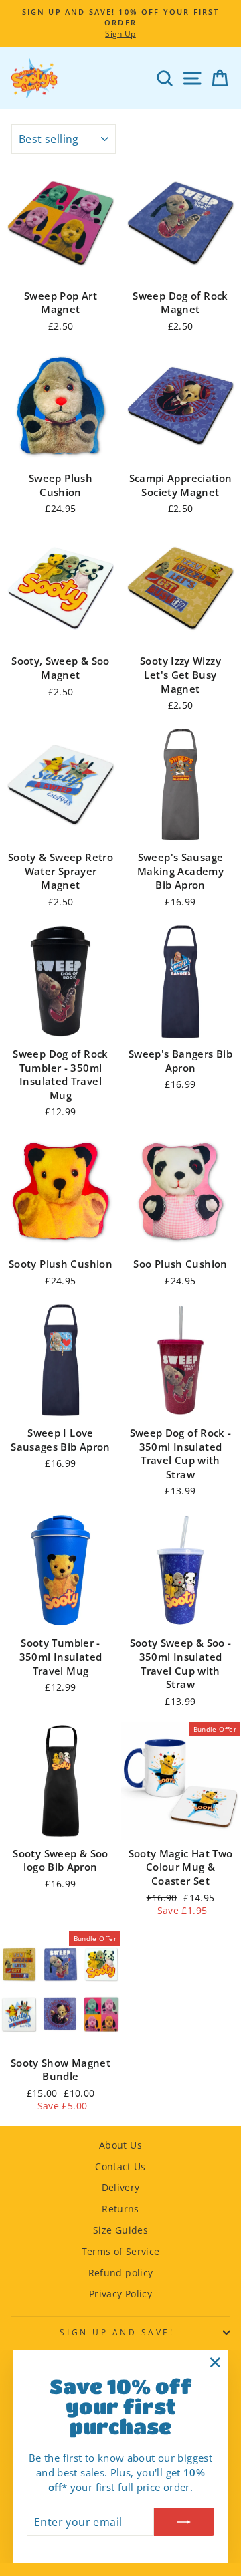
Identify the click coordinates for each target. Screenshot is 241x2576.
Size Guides (120, 2230)
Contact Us (120, 2167)
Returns (120, 2209)
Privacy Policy (120, 2294)
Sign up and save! (117, 2332)
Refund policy (121, 2273)
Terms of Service (121, 2251)
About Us (120, 2145)
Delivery (121, 2187)
